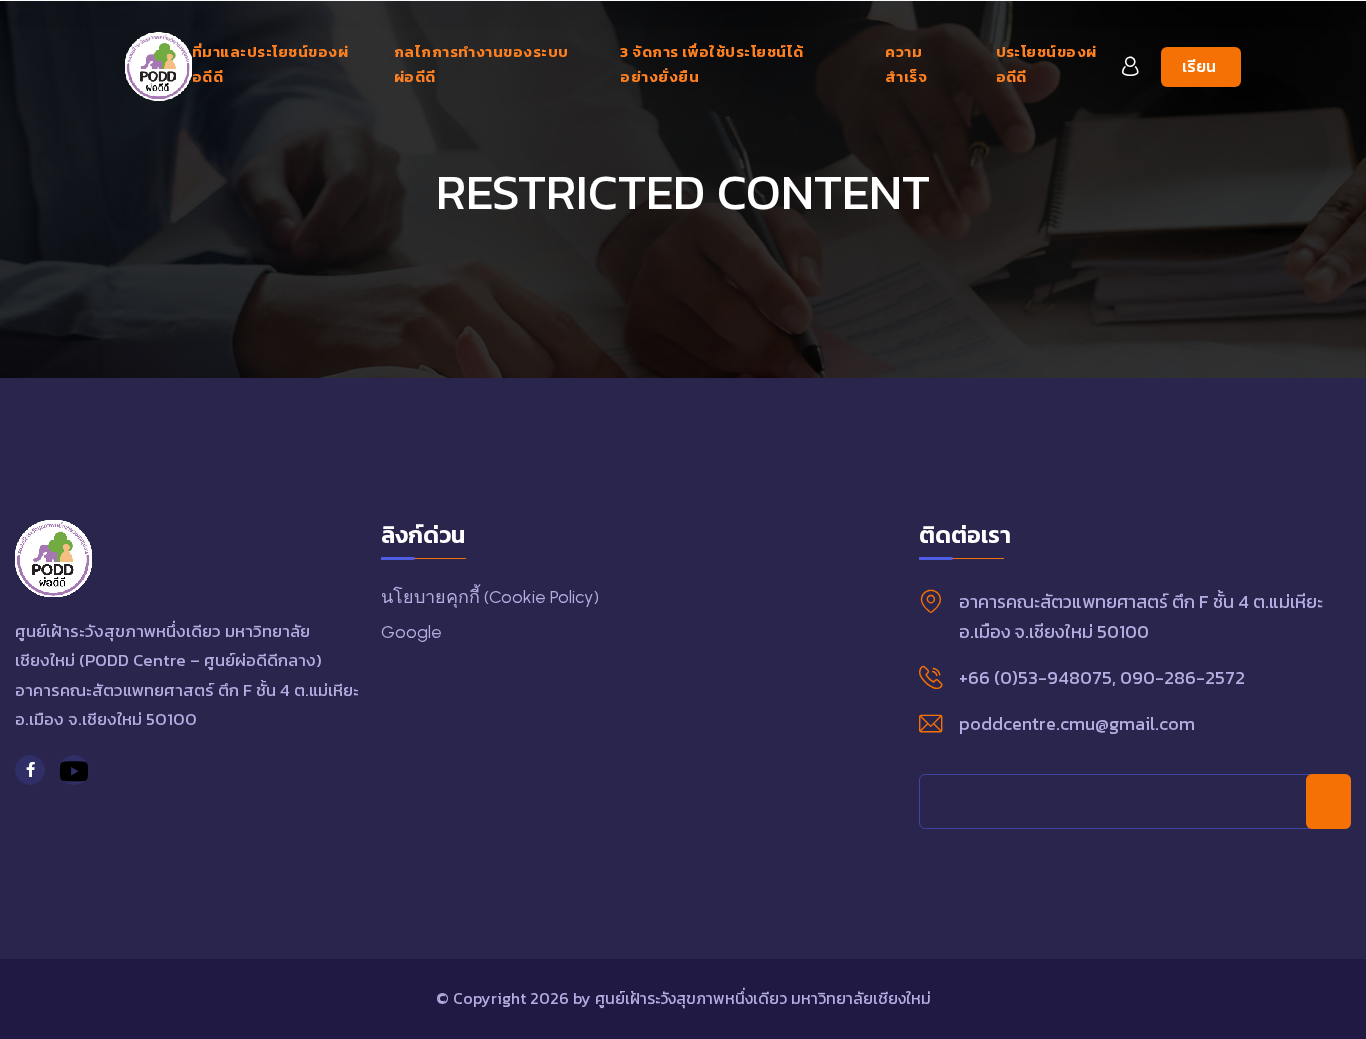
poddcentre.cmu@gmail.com (1077, 723)
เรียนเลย (1199, 70)
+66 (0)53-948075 (1035, 677)
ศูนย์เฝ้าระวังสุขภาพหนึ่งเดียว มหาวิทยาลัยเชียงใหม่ (763, 998)
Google (411, 632)
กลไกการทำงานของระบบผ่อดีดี (481, 64)
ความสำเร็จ (906, 64)
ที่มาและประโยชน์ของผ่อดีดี (270, 64)
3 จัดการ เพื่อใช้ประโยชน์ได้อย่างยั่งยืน (712, 64)
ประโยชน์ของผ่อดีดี (1046, 64)
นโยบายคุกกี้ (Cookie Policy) (490, 597)
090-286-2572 (1182, 677)
